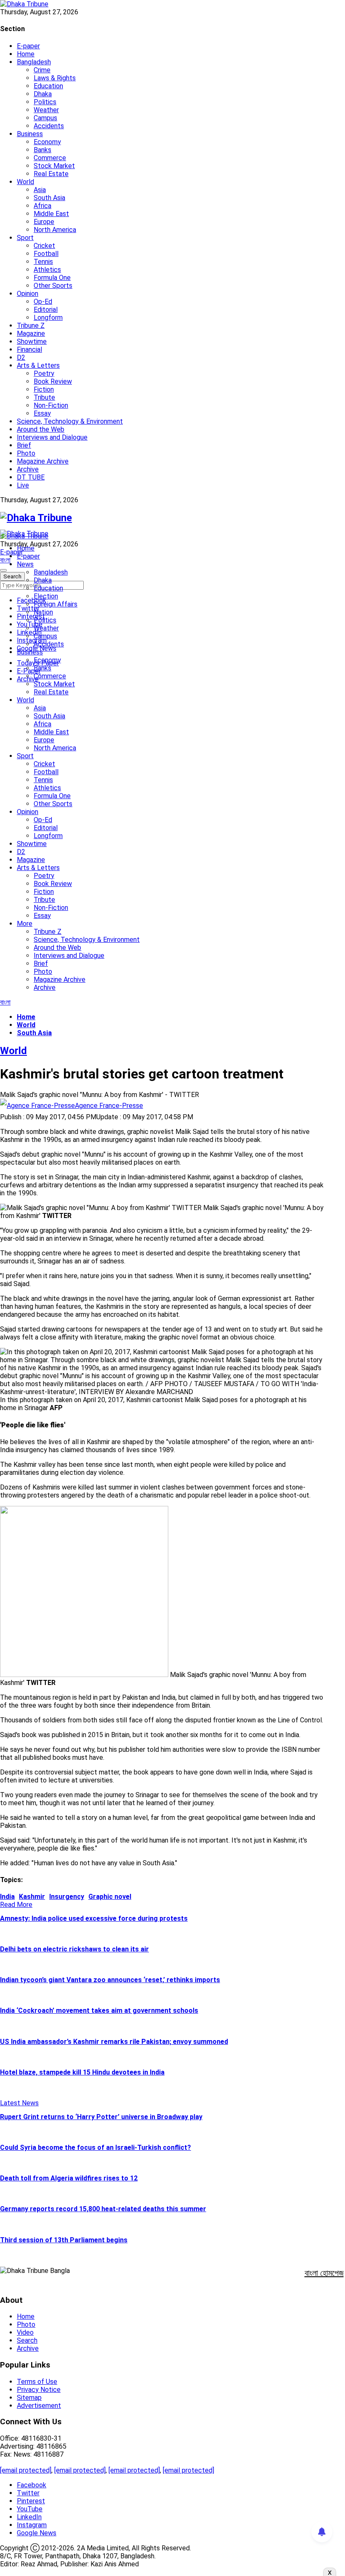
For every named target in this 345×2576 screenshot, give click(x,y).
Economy (47, 142)
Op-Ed (43, 302)
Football (46, 254)
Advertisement (39, 2406)
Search (27, 2340)
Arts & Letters (38, 365)
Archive (28, 469)
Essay (42, 413)
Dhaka (43, 94)
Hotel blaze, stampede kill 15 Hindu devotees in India (82, 2072)
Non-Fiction (51, 405)
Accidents (49, 126)
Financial (29, 349)
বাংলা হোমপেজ (324, 2273)
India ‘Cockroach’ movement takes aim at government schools (99, 2010)
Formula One (52, 278)
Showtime (32, 341)
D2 (21, 357)
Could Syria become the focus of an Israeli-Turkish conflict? (96, 2148)
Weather (46, 110)
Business (30, 134)
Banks (42, 150)
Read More (16, 1905)
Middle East (51, 214)
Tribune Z (31, 326)
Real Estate (51, 174)
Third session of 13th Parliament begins (64, 2240)
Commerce (50, 158)
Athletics (47, 270)
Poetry (44, 373)
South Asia (49, 198)
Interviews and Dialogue (52, 437)
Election (46, 596)
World (25, 182)
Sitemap (29, 2398)
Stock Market (54, 166)
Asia (40, 190)
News (25, 564)
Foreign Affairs (56, 604)
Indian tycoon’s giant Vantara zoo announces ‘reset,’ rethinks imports (110, 1980)
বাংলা (5, 560)
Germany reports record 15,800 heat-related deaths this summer (103, 2209)
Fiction (44, 389)
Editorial (46, 310)
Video (25, 2332)
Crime (42, 70)
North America (55, 230)
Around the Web (41, 429)
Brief (24, 445)
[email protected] (26, 2470)
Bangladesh (34, 62)
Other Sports (53, 286)
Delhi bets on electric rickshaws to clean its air (74, 1949)
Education (48, 86)
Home (26, 54)
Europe (44, 222)
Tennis (43, 262)
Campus (45, 118)
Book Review (53, 381)
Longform (48, 318)
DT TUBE (31, 477)
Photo (26, 453)
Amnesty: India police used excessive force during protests (94, 1918)
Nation (43, 612)
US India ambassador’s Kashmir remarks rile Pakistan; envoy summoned (114, 2042)
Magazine (31, 334)
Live (23, 485)
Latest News (19, 2103)
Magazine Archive (43, 461)
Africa (42, 206)
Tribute (44, 397)
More (25, 924)
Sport (25, 238)
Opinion (28, 294)
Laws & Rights (55, 78)
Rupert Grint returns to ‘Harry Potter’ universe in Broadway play (101, 2117)
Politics (45, 102)
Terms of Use (37, 2382)
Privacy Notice (39, 2390)
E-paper (28, 46)
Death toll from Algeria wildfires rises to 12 (69, 2178)
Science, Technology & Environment (70, 421)
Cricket (44, 246)
